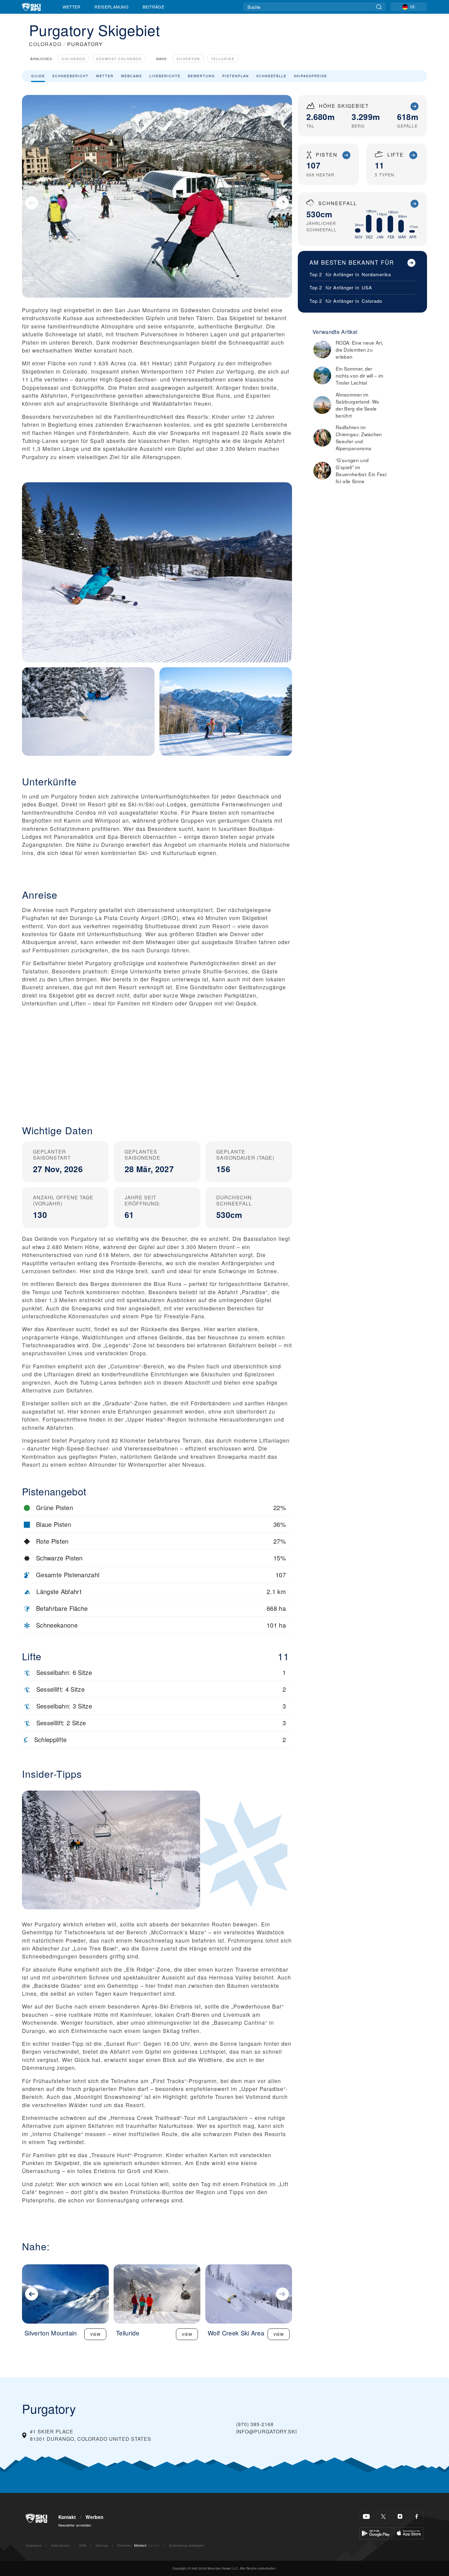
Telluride (223, 59)
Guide (38, 76)
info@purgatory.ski (266, 2431)
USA (367, 287)
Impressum (34, 2545)
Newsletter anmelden (75, 2525)
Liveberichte (165, 76)
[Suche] (379, 7)
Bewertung (201, 76)
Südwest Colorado (119, 59)
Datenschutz (60, 2545)
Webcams (131, 76)
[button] (157, 1065)
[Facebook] (417, 2517)
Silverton (188, 59)
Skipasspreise (310, 76)
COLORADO (45, 44)
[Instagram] (400, 2517)
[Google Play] (376, 2533)
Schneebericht (70, 76)
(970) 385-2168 (255, 2424)
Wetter (72, 7)
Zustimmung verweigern (187, 2545)
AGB (83, 2545)
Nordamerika (376, 274)
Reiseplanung (111, 7)
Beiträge (154, 7)
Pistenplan (236, 76)
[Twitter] (383, 2517)
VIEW (95, 2334)
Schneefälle (271, 76)
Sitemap (102, 2545)
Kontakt (67, 2517)
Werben (94, 2517)
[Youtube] (366, 2517)
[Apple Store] (409, 2533)
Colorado (73, 59)
